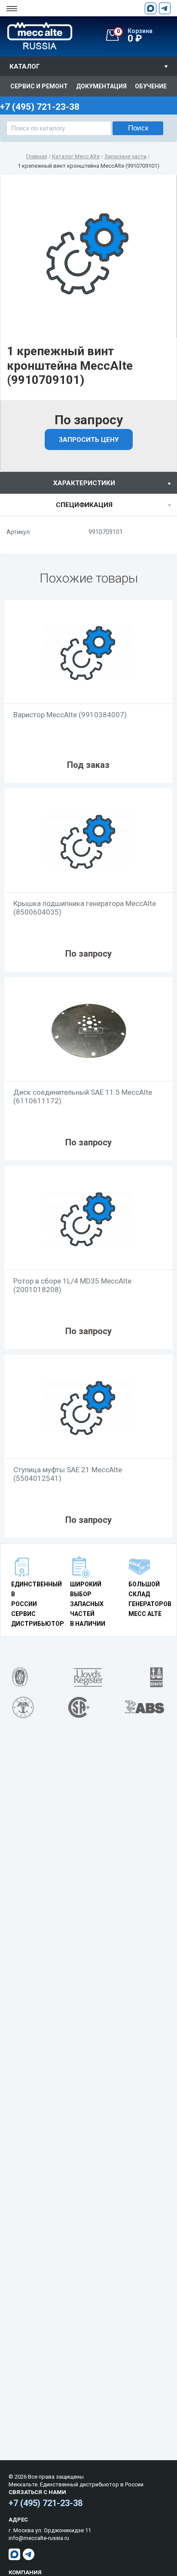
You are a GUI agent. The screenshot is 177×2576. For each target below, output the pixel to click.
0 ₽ (135, 36)
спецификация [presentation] (84, 505)
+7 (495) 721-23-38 (46, 2503)
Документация (101, 86)
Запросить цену (89, 440)
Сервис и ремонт (39, 86)
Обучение (151, 86)
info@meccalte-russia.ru (39, 2538)
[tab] (88, 483)
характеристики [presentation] (84, 483)
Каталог (25, 66)
